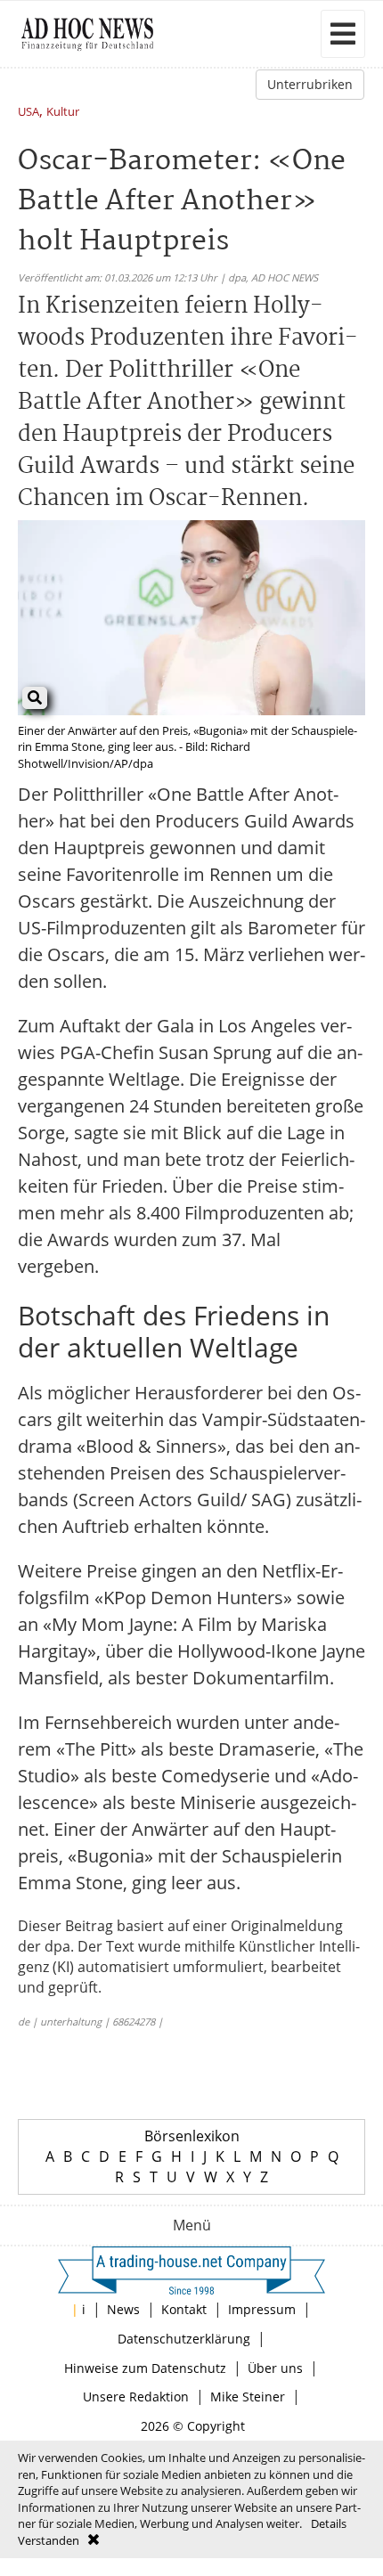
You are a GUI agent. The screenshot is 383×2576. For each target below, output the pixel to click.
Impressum (262, 2309)
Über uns (275, 2368)
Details (329, 2523)
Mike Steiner (248, 2397)
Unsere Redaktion (136, 2397)
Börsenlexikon (192, 2136)
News (123, 2309)
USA (29, 113)
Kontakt (184, 2309)
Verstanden (49, 2540)
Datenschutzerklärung (184, 2339)
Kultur (63, 113)
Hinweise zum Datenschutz (145, 2368)
